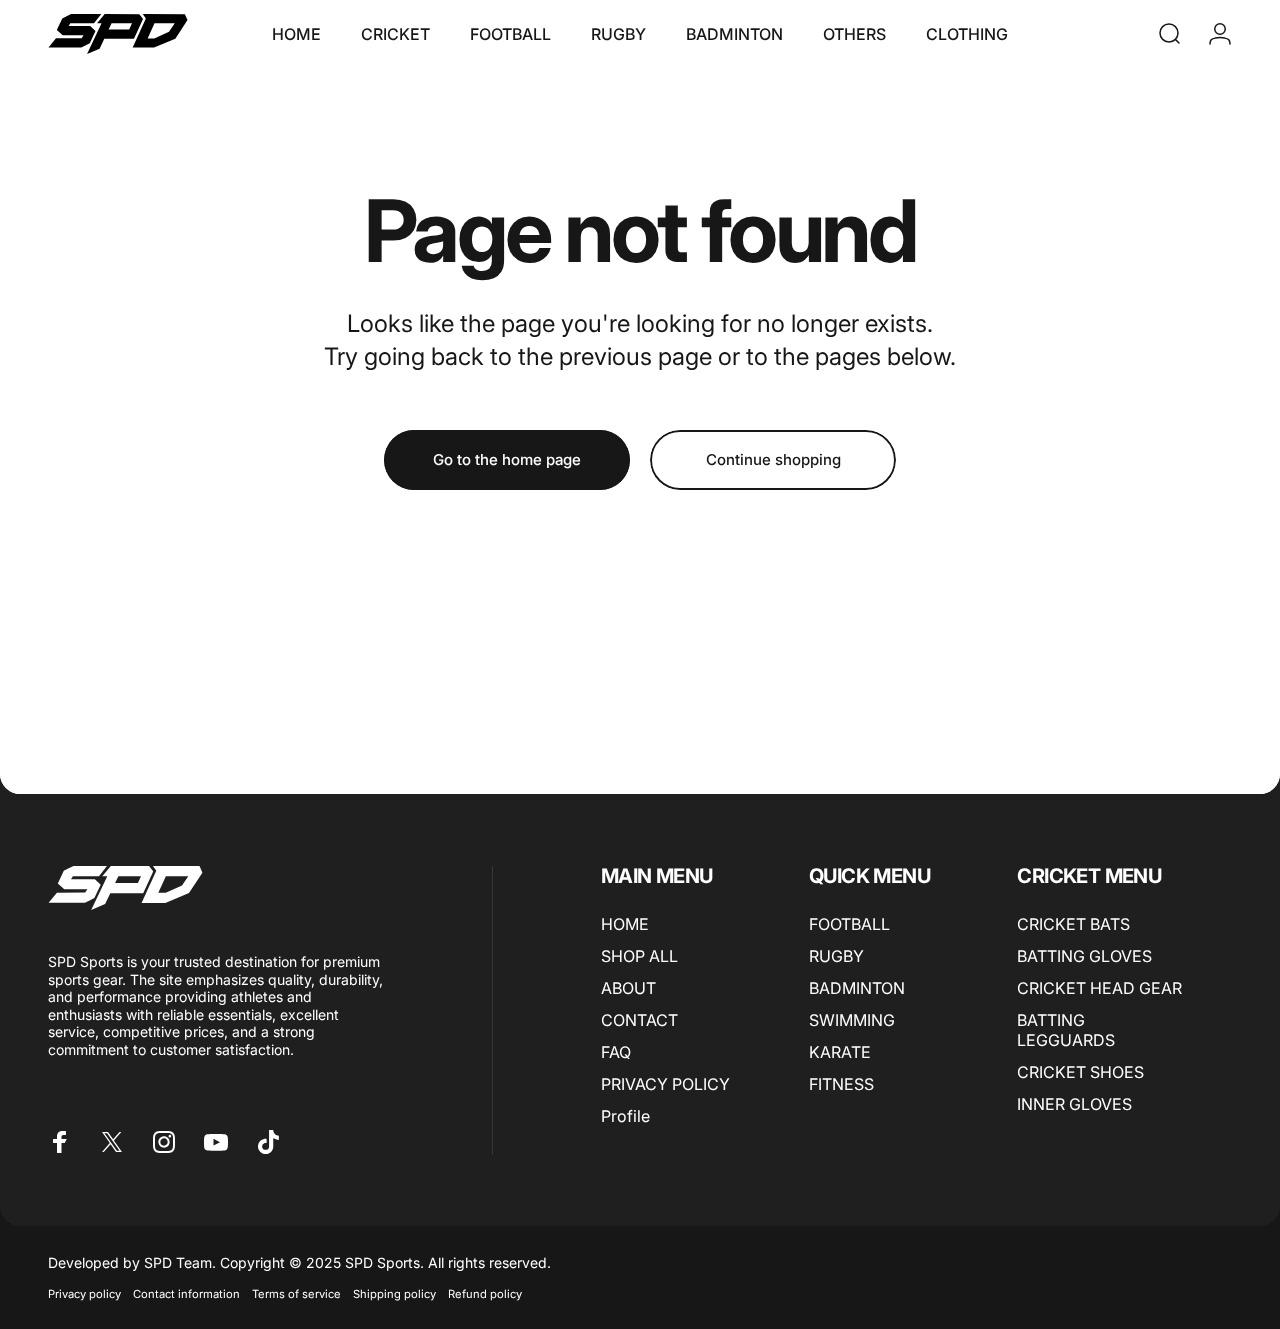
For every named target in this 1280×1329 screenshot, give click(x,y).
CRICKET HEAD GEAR (1099, 988)
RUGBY (836, 956)
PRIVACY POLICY (665, 1084)
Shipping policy (394, 1294)
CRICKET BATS (1073, 924)
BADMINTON (857, 988)
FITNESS (841, 1084)
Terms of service (296, 1294)
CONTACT (639, 1020)
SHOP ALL (639, 956)
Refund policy (485, 1294)
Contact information (186, 1294)
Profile (625, 1116)
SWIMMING (852, 1020)
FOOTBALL (849, 924)
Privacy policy (84, 1294)
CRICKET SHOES (1080, 1072)
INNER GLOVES (1074, 1104)
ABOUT (628, 988)
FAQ (616, 1052)
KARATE (840, 1052)
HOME (625, 924)
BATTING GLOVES (1084, 956)
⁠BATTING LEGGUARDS (1066, 1030)
